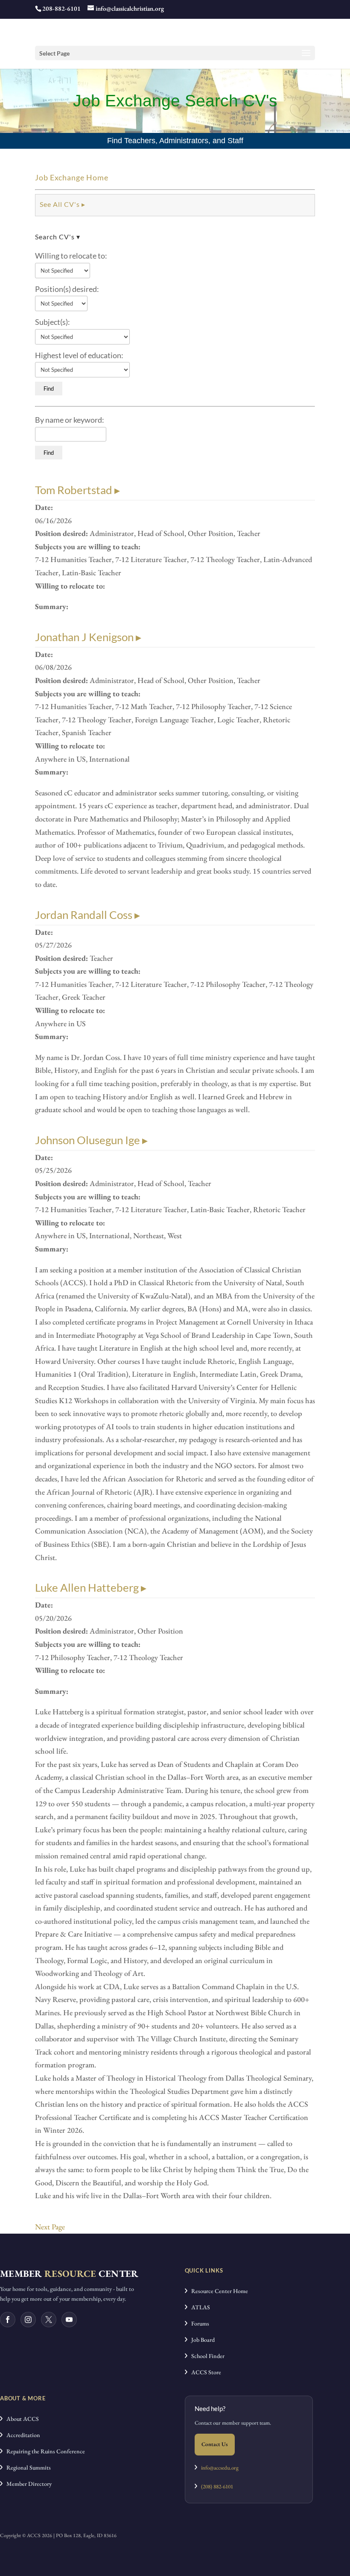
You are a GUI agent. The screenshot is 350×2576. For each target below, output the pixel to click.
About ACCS (21, 2419)
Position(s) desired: (67, 289)
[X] (49, 2320)
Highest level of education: (79, 355)
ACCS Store (204, 2372)
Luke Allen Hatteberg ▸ (91, 1587)
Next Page (50, 2227)
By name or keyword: (70, 420)
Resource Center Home (218, 2291)
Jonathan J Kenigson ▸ (88, 637)
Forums (198, 2323)
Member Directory (27, 2484)
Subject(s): (52, 322)
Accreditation (21, 2435)
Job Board (201, 2340)
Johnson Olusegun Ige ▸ (91, 1140)
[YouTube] (69, 2320)
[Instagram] (28, 2320)
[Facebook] (8, 2320)
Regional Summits (27, 2467)
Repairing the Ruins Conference (44, 2451)
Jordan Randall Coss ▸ (87, 915)
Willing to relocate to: (71, 256)
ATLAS (199, 2307)
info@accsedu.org (220, 2468)
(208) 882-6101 (215, 2486)
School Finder (206, 2356)
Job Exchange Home (72, 177)
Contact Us (215, 2444)
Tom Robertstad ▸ (77, 490)
